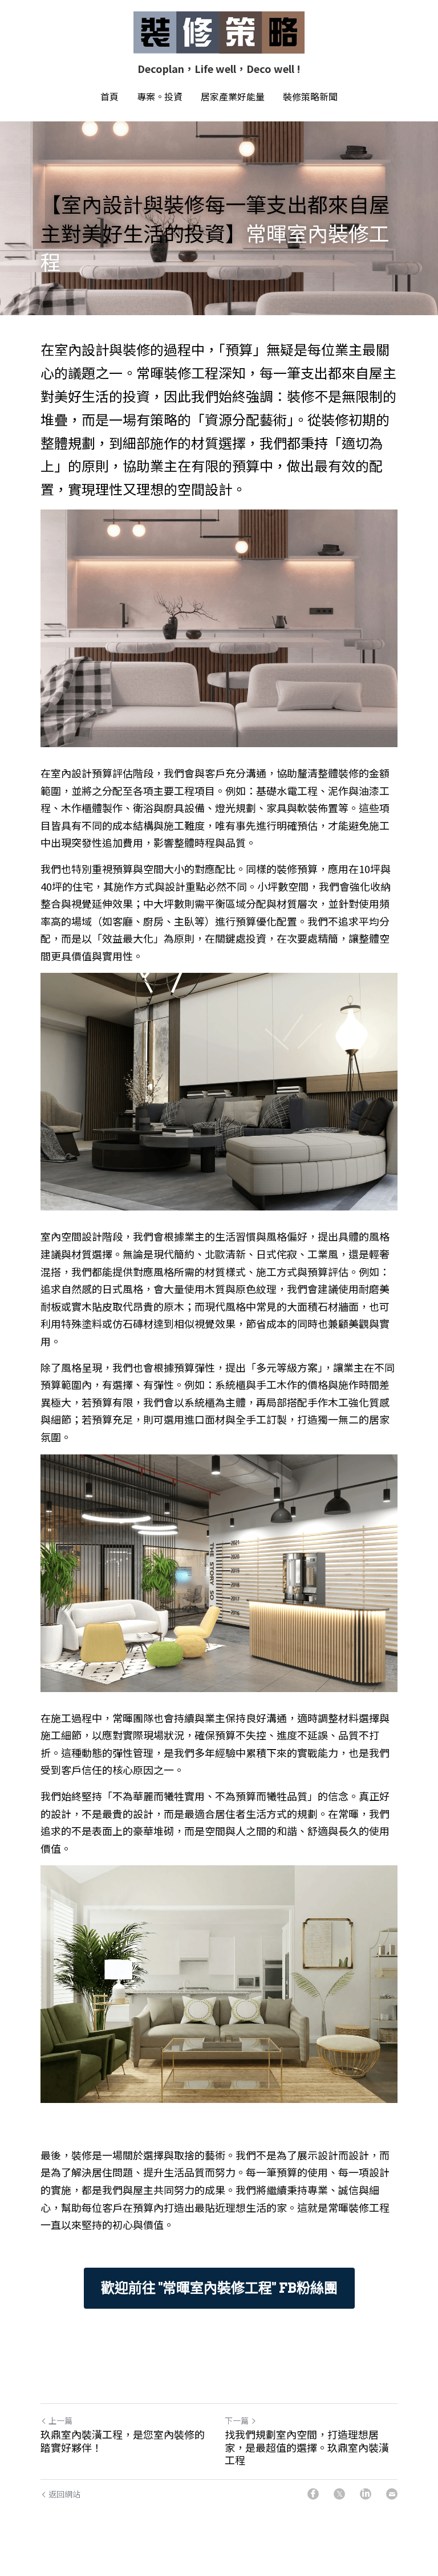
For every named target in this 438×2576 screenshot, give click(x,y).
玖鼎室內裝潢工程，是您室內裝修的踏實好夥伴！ (123, 2441)
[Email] (392, 2494)
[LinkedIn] (366, 2494)
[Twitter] (339, 2494)
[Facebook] (313, 2494)
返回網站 (64, 2494)
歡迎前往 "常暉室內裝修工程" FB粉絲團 (219, 2288)
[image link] (219, 32)
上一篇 (60, 2420)
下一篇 (237, 2420)
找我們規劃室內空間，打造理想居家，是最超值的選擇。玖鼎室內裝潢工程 (307, 2447)
